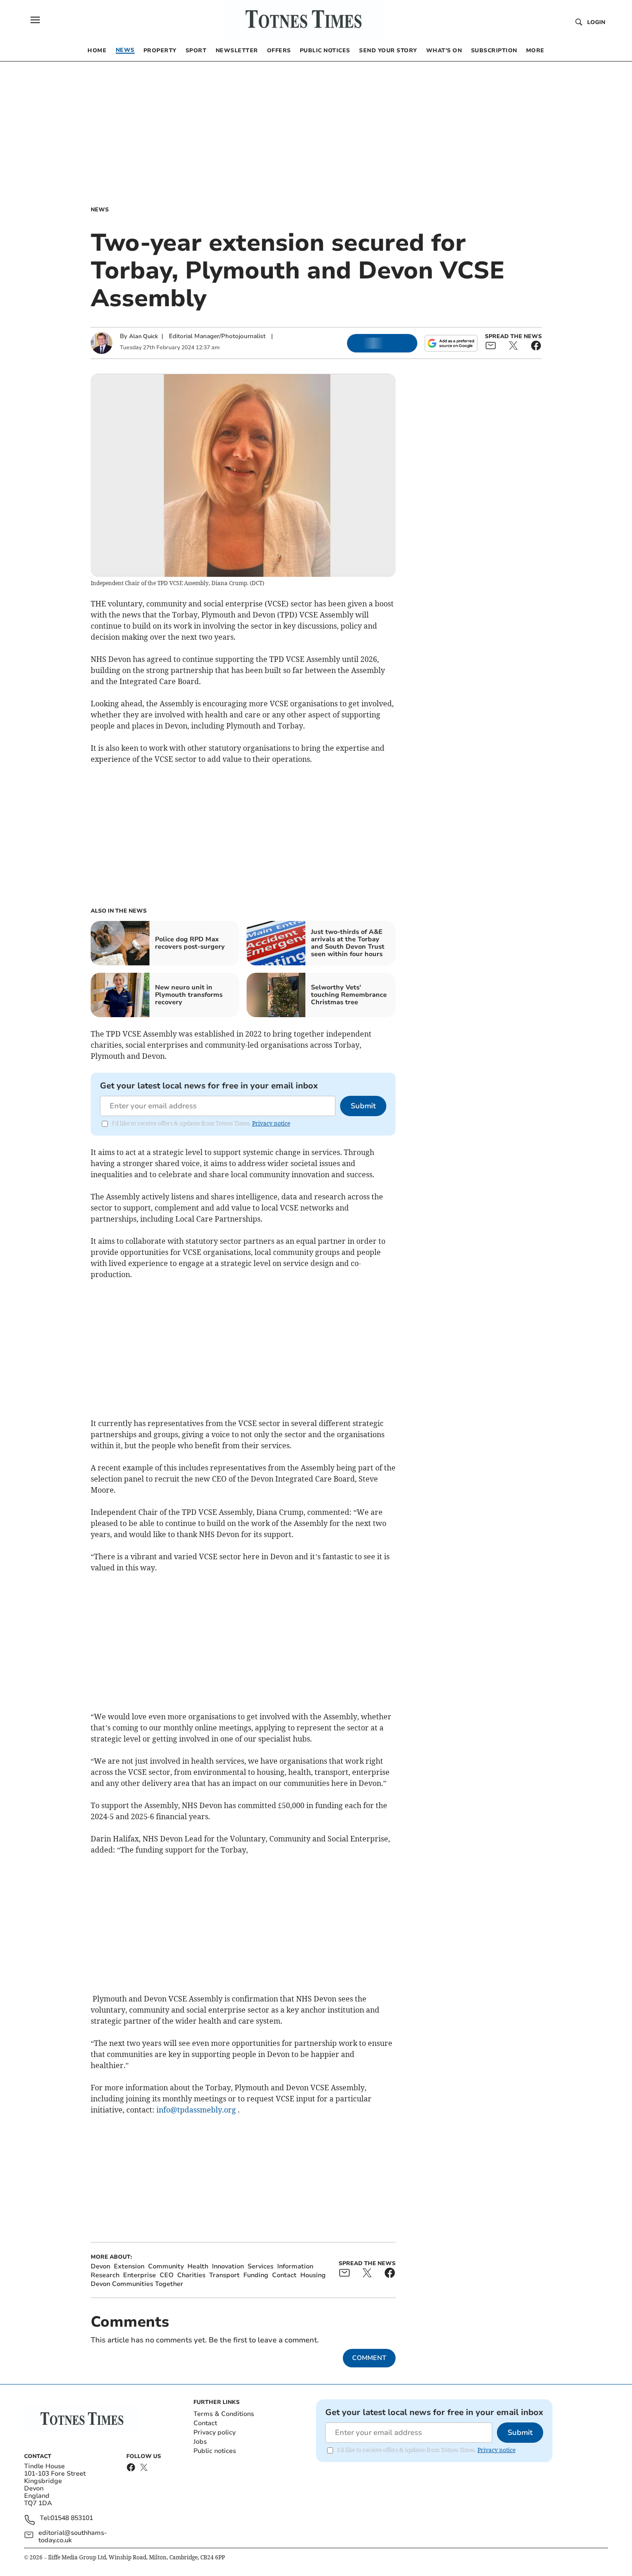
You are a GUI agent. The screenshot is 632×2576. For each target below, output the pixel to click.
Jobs (200, 2442)
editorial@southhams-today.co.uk (73, 2537)
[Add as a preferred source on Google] (451, 343)
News (100, 210)
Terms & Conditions (224, 2414)
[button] (35, 20)
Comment (369, 2358)
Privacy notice (271, 1123)
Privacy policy (214, 2432)
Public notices (215, 2451)
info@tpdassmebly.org (196, 2110)
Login (596, 22)
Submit (363, 1106)
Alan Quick (143, 336)
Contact (205, 2423)
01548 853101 (72, 2518)
